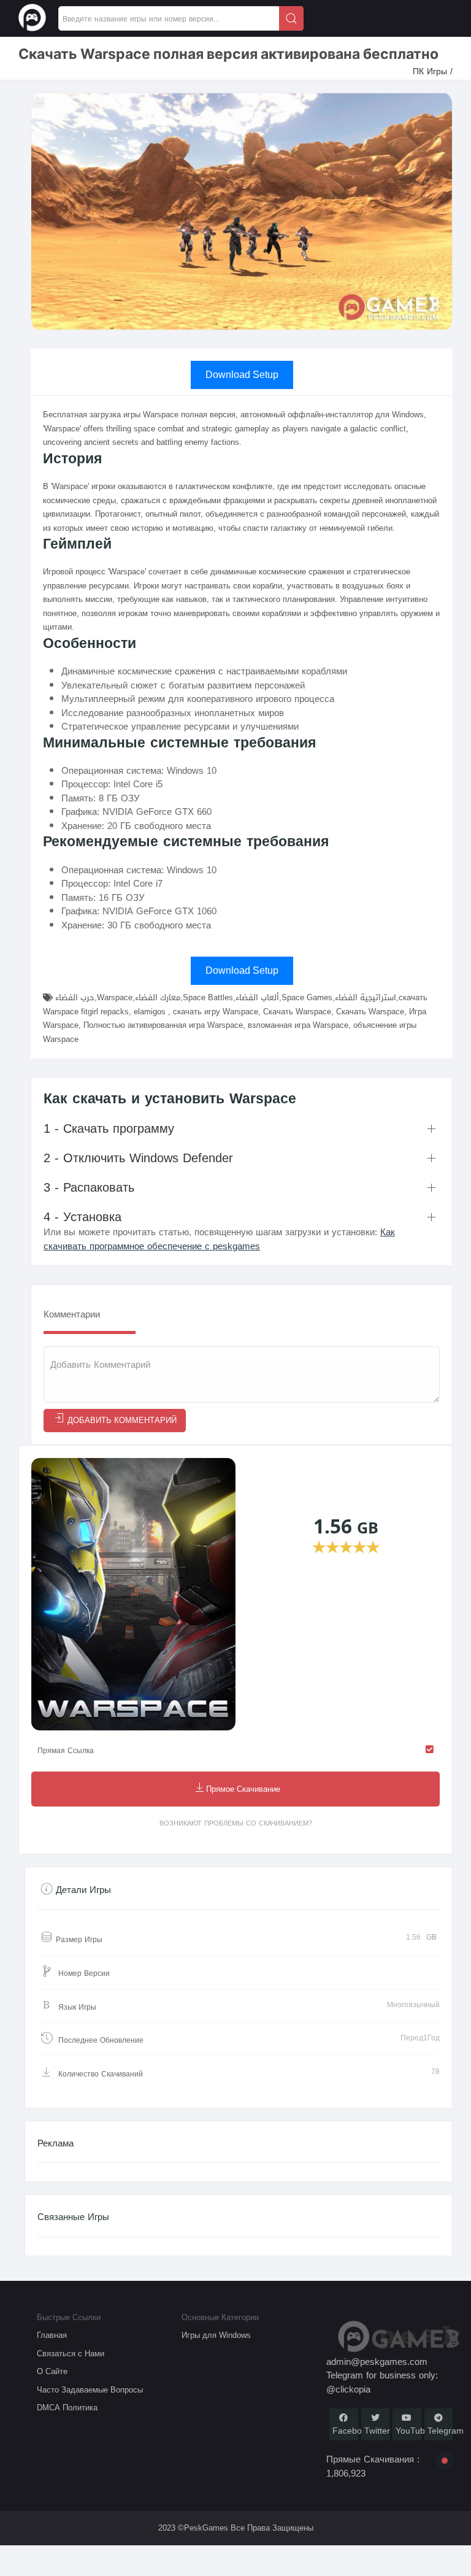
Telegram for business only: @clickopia (382, 2382)
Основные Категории (220, 2317)
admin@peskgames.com (377, 2362)
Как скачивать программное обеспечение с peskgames (219, 1239)
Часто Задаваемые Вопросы (90, 2390)
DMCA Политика (67, 2408)
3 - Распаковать (89, 1187)
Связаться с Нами (71, 2354)
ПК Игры (431, 71)
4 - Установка (82, 1217)
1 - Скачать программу (109, 1128)
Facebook (352, 2431)
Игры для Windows (216, 2335)
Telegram (446, 2431)
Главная (52, 2335)
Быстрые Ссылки (69, 2317)
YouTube (413, 2431)
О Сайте (52, 2371)
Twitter (377, 2431)
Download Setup (242, 375)
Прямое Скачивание (243, 1790)
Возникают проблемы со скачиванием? (236, 1823)
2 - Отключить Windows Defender (138, 1158)
